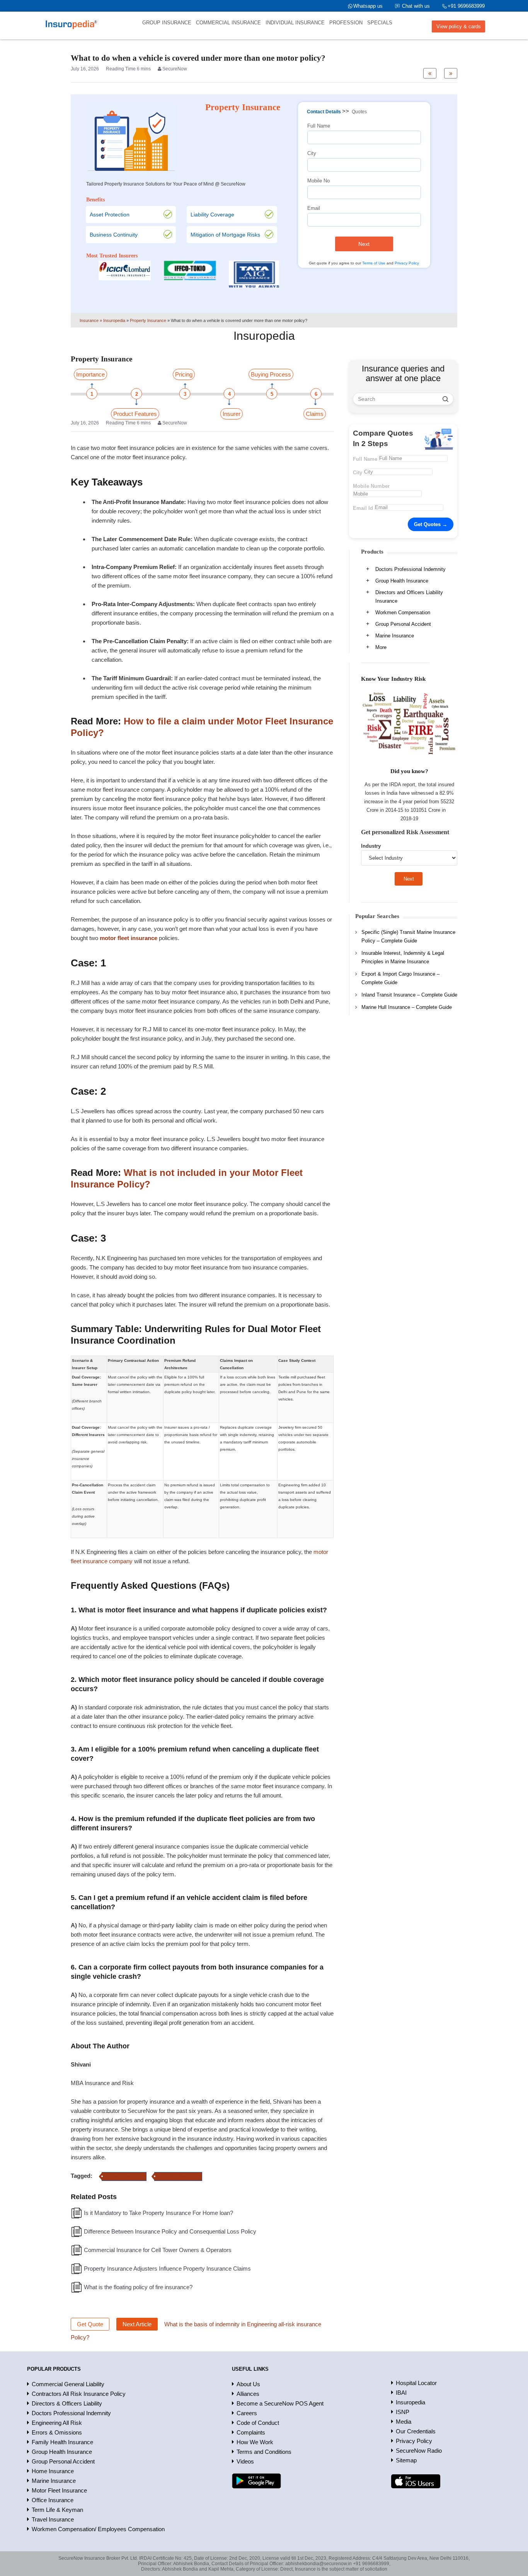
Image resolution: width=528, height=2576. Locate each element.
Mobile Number (371, 486)
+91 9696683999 (466, 6)
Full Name (319, 126)
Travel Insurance (53, 2519)
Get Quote (90, 2324)
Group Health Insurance (402, 581)
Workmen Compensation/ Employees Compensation (98, 2529)
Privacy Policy (407, 263)
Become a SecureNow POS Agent (280, 2403)
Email (314, 208)
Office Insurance (53, 2500)
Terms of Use (374, 263)
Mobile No (319, 181)
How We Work (255, 2442)
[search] (445, 399)
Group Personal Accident (403, 624)
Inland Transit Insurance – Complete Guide (409, 995)
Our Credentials (416, 2431)
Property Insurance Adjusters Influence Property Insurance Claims (167, 2268)
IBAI (401, 2393)
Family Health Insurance (62, 2442)
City (312, 153)
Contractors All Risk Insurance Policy (79, 2394)
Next (364, 244)
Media (404, 2422)
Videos (245, 2461)
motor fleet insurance (178, 2176)
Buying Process (271, 374)
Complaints (251, 2432)
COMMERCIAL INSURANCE (228, 23)
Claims (315, 414)
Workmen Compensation (403, 612)
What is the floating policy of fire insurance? (138, 2287)
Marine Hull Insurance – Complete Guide (407, 1007)
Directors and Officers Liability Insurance (409, 597)
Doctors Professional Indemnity (410, 569)
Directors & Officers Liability (67, 2403)
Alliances (248, 2394)
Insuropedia (410, 2402)
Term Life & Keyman (57, 2510)
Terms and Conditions (264, 2452)
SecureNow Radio (419, 2451)
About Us (248, 2384)
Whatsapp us (368, 6)
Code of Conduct (258, 2423)
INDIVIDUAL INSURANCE (295, 23)
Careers (247, 2413)
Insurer (232, 414)
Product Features (135, 414)
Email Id (363, 508)
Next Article (137, 2324)
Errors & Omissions (57, 2432)
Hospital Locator (416, 2383)
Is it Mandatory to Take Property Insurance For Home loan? (158, 2213)
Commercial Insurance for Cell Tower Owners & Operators (158, 2250)
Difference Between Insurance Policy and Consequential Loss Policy (170, 2231)
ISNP (403, 2412)
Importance (90, 374)
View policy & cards (459, 26)
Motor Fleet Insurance (59, 2490)
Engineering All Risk (57, 2423)
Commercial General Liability (68, 2384)
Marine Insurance (395, 636)
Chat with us (416, 6)
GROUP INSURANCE (167, 23)
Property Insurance (124, 2176)
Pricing (184, 374)
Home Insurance (53, 2471)
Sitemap (406, 2460)
